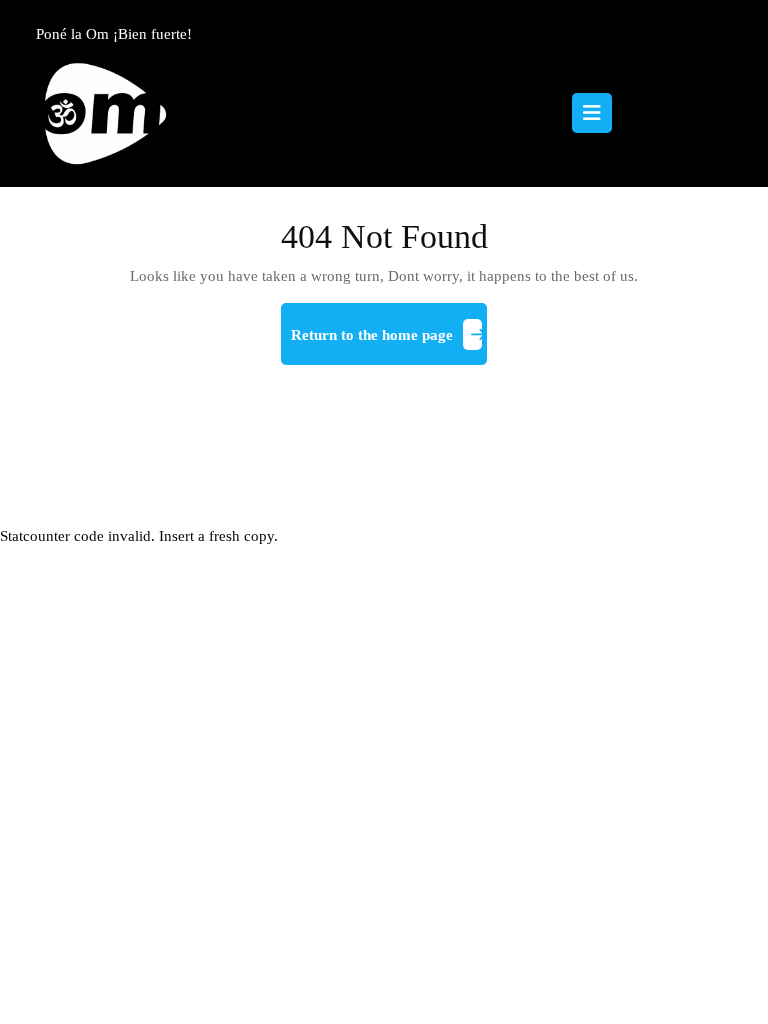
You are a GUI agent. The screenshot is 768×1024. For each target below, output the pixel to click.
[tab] (592, 113)
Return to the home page (389, 343)
